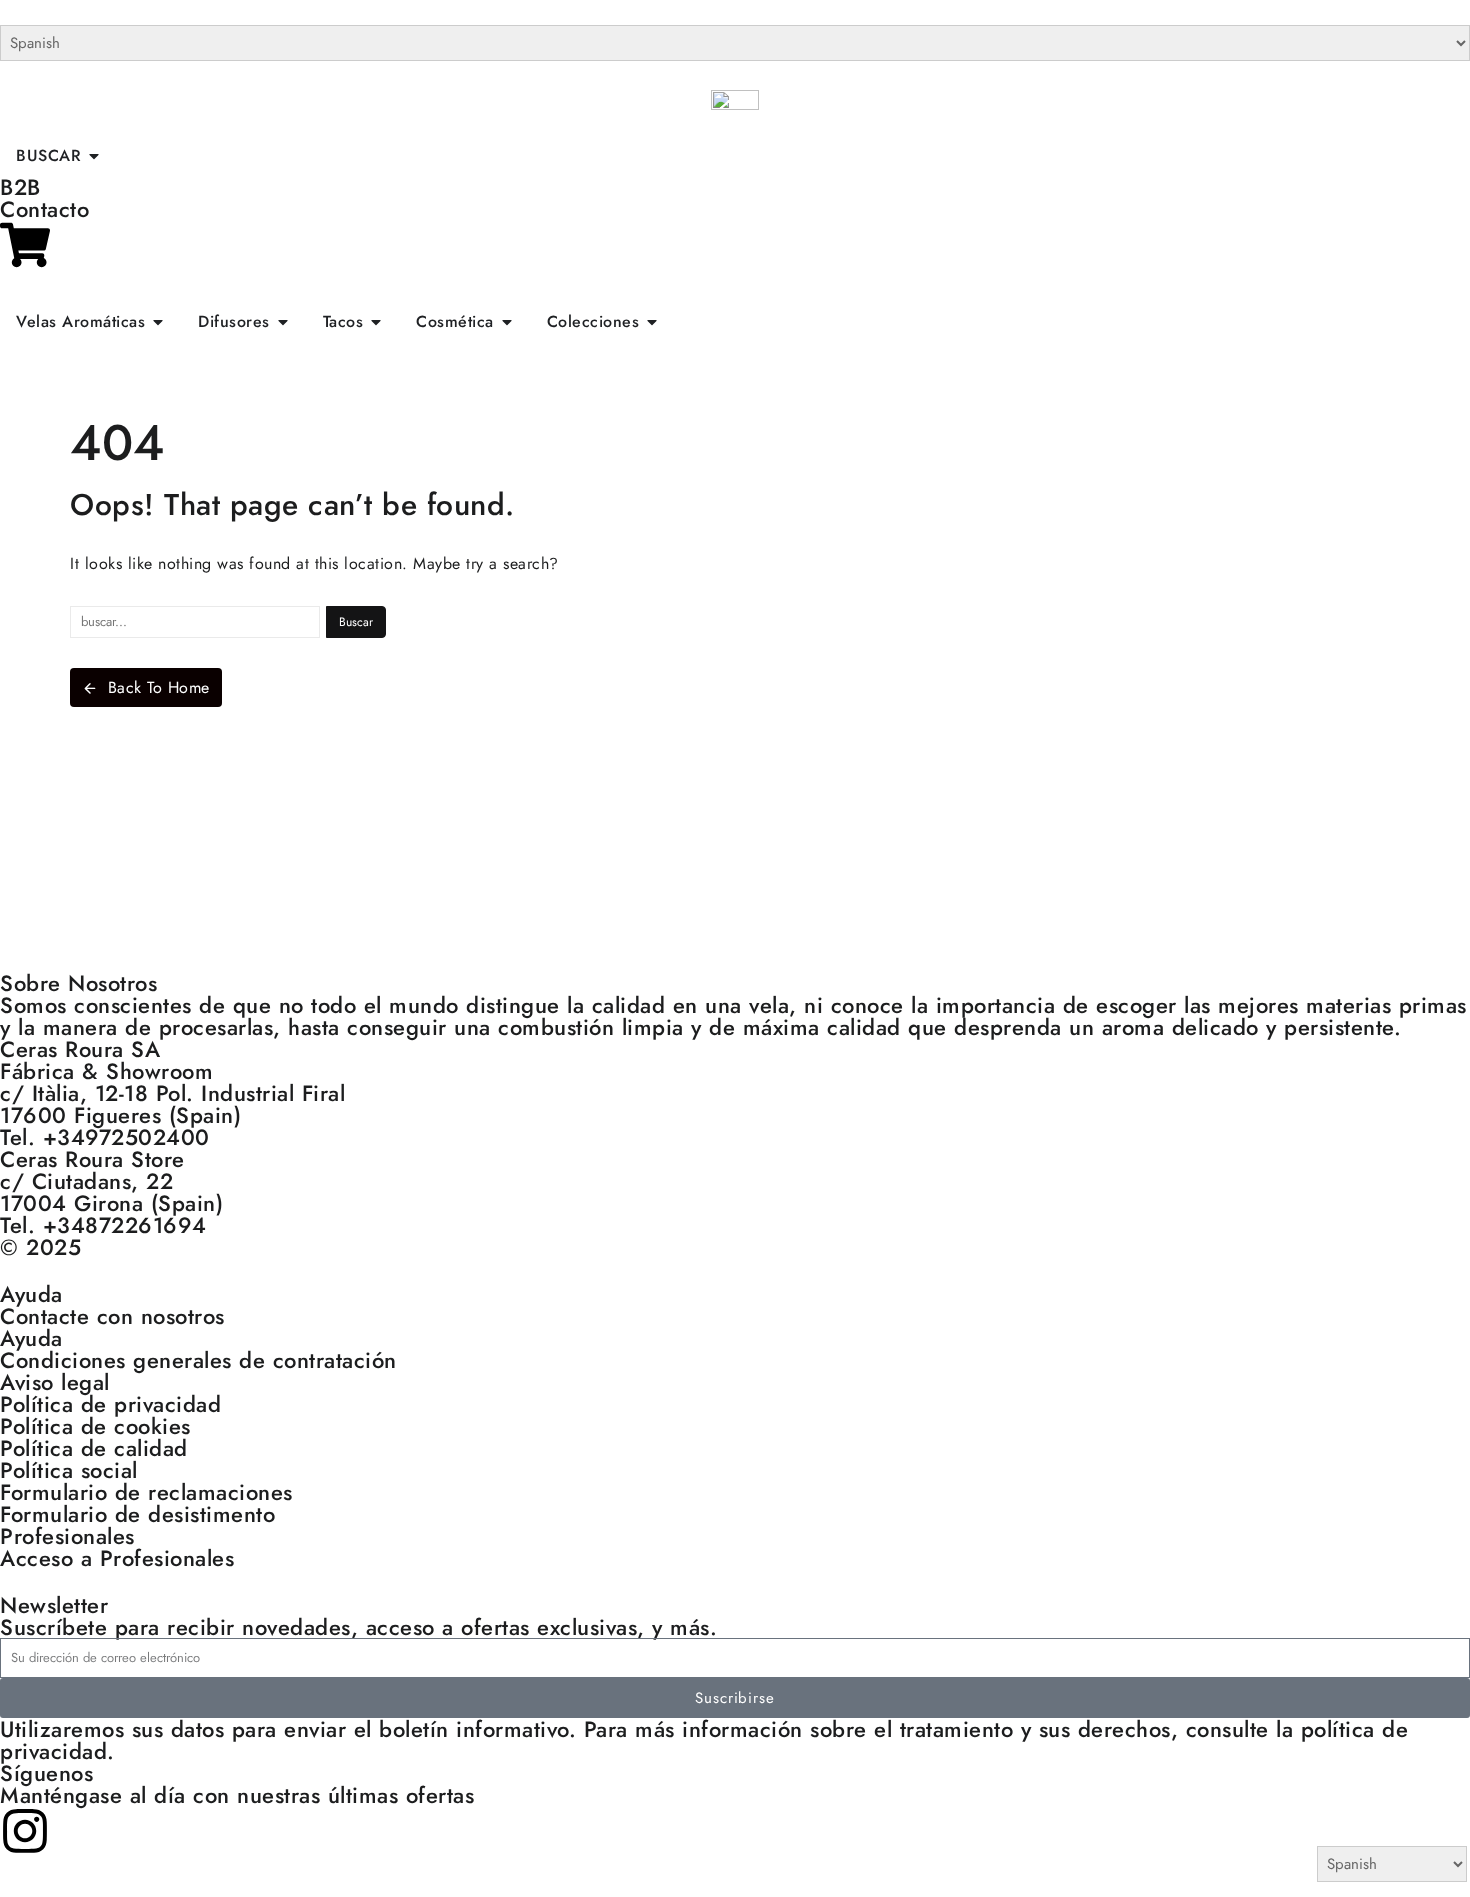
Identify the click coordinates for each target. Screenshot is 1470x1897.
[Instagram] (25, 1831)
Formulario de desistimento (137, 1514)
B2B (20, 187)
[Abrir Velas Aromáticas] (158, 322)
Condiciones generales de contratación (198, 1360)
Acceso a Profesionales (117, 1558)
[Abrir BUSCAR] (94, 156)
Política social (69, 1470)
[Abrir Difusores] (283, 322)
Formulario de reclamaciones (146, 1492)
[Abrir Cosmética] (507, 322)
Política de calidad (94, 1448)
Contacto (44, 209)
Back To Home (159, 687)
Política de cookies (95, 1426)
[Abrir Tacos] (376, 322)
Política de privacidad (110, 1404)
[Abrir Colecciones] (652, 322)
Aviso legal (55, 1382)
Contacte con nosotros (112, 1316)
